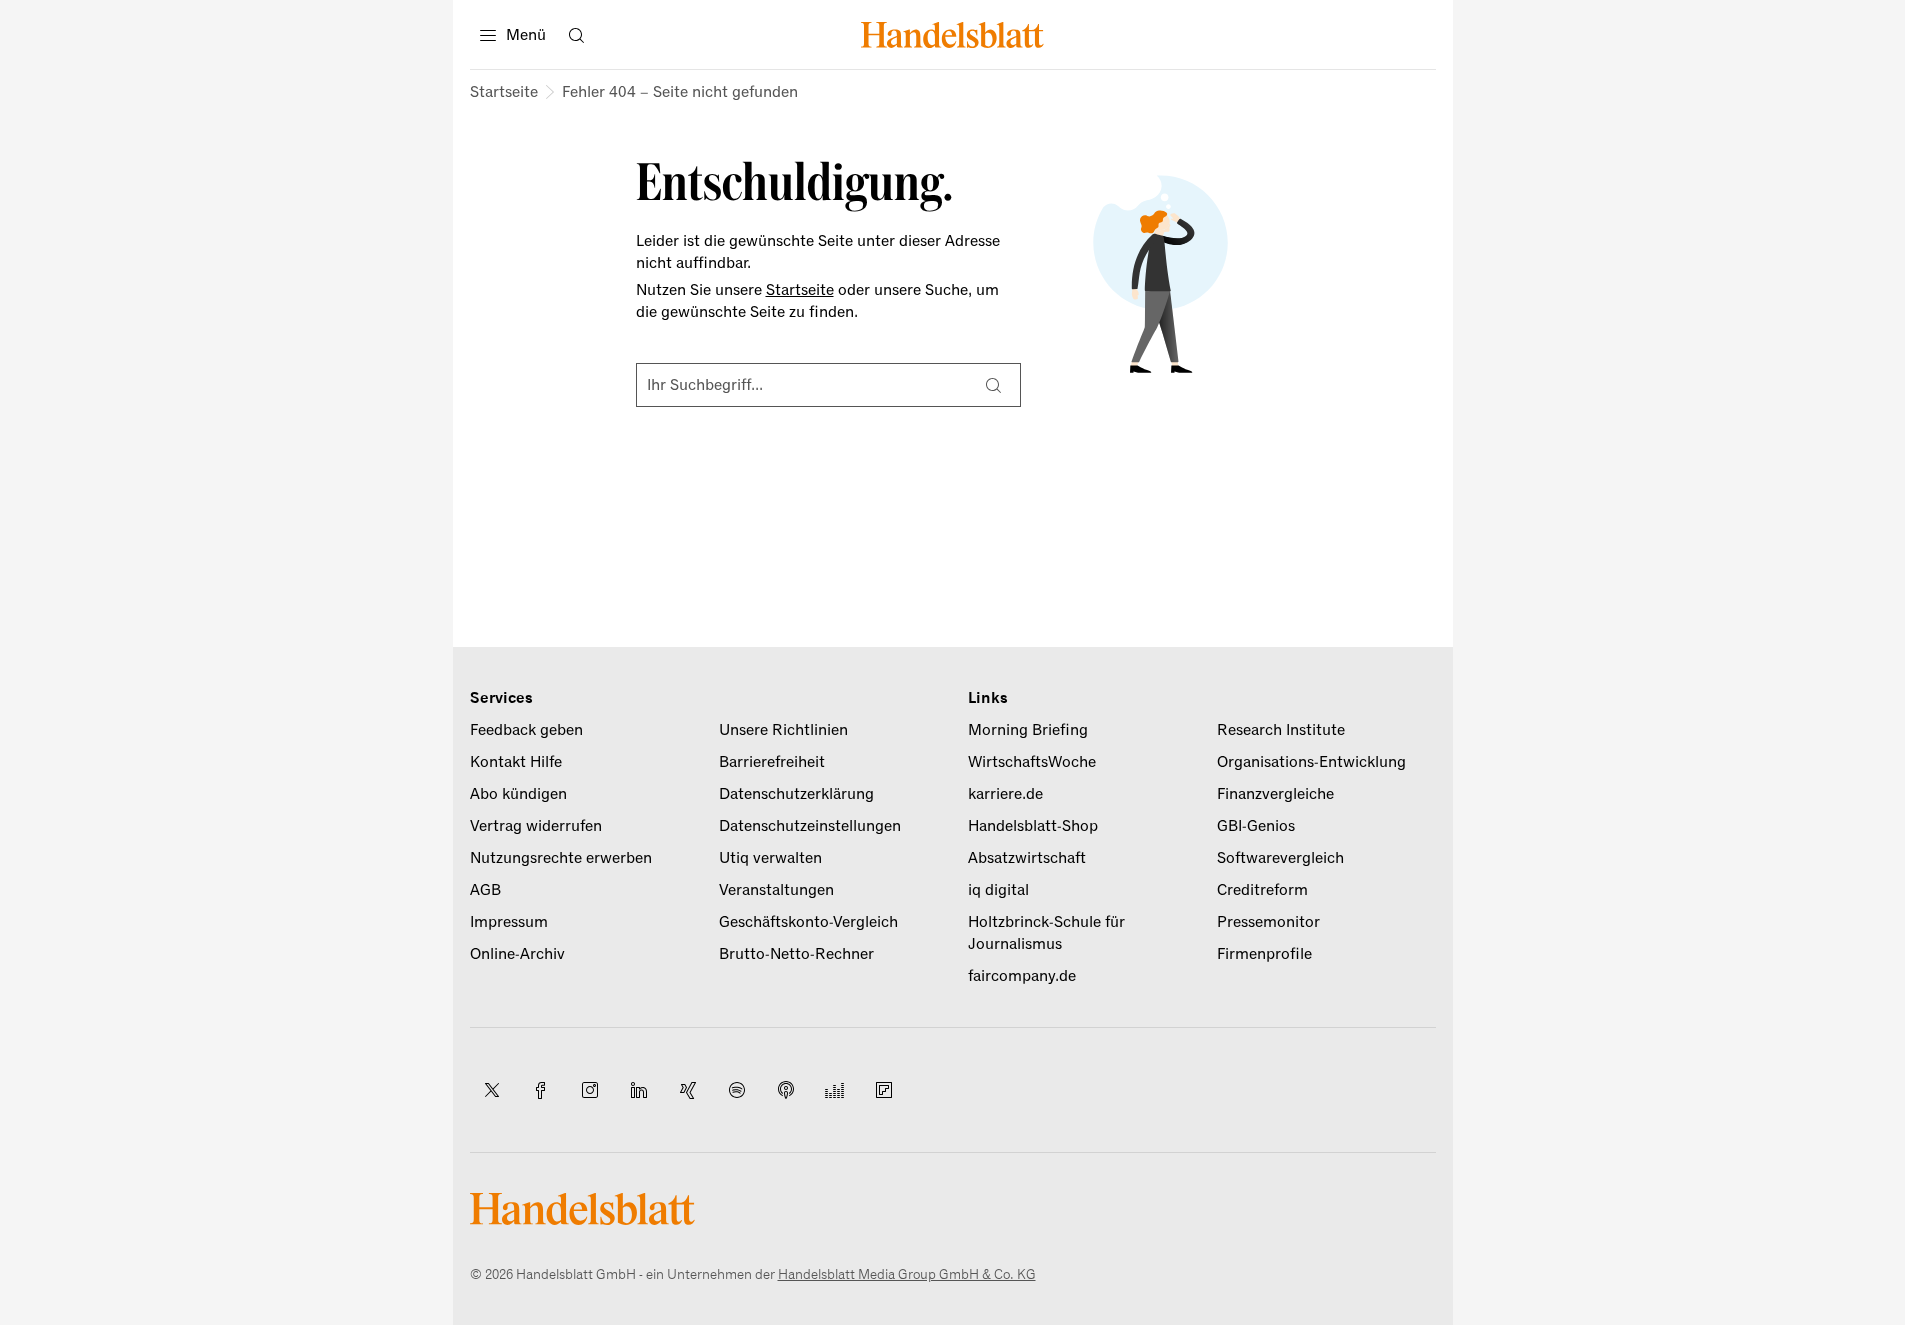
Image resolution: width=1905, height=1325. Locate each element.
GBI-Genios (1256, 826)
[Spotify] (737, 1090)
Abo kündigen (518, 794)
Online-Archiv (517, 954)
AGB (485, 890)
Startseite (504, 92)
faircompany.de (1022, 976)
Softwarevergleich (1280, 858)
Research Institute (1281, 730)
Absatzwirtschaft (1027, 858)
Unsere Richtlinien (783, 730)
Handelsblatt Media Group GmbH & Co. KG (907, 1274)
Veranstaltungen (776, 890)
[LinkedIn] (639, 1090)
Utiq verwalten (770, 858)
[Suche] (994, 385)
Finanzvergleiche (1275, 794)
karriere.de (1005, 794)
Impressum (509, 922)
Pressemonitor (1268, 922)
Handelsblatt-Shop (1033, 826)
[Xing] (688, 1090)
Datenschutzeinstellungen (810, 826)
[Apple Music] (786, 1090)
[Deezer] (835, 1090)
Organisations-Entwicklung (1311, 762)
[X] (492, 1090)
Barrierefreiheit (772, 762)
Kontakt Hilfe (516, 762)
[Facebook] (541, 1090)
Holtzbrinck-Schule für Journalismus (1046, 933)
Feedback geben (526, 730)
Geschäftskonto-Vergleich (808, 922)
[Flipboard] (884, 1090)
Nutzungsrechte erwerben (561, 858)
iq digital (998, 890)
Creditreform (1262, 890)
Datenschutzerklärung (796, 794)
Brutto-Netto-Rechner (796, 954)
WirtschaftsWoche (1032, 762)
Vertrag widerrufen (536, 826)
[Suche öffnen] (577, 35)
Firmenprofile (1264, 954)
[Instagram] (590, 1090)
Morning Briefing (1028, 730)
